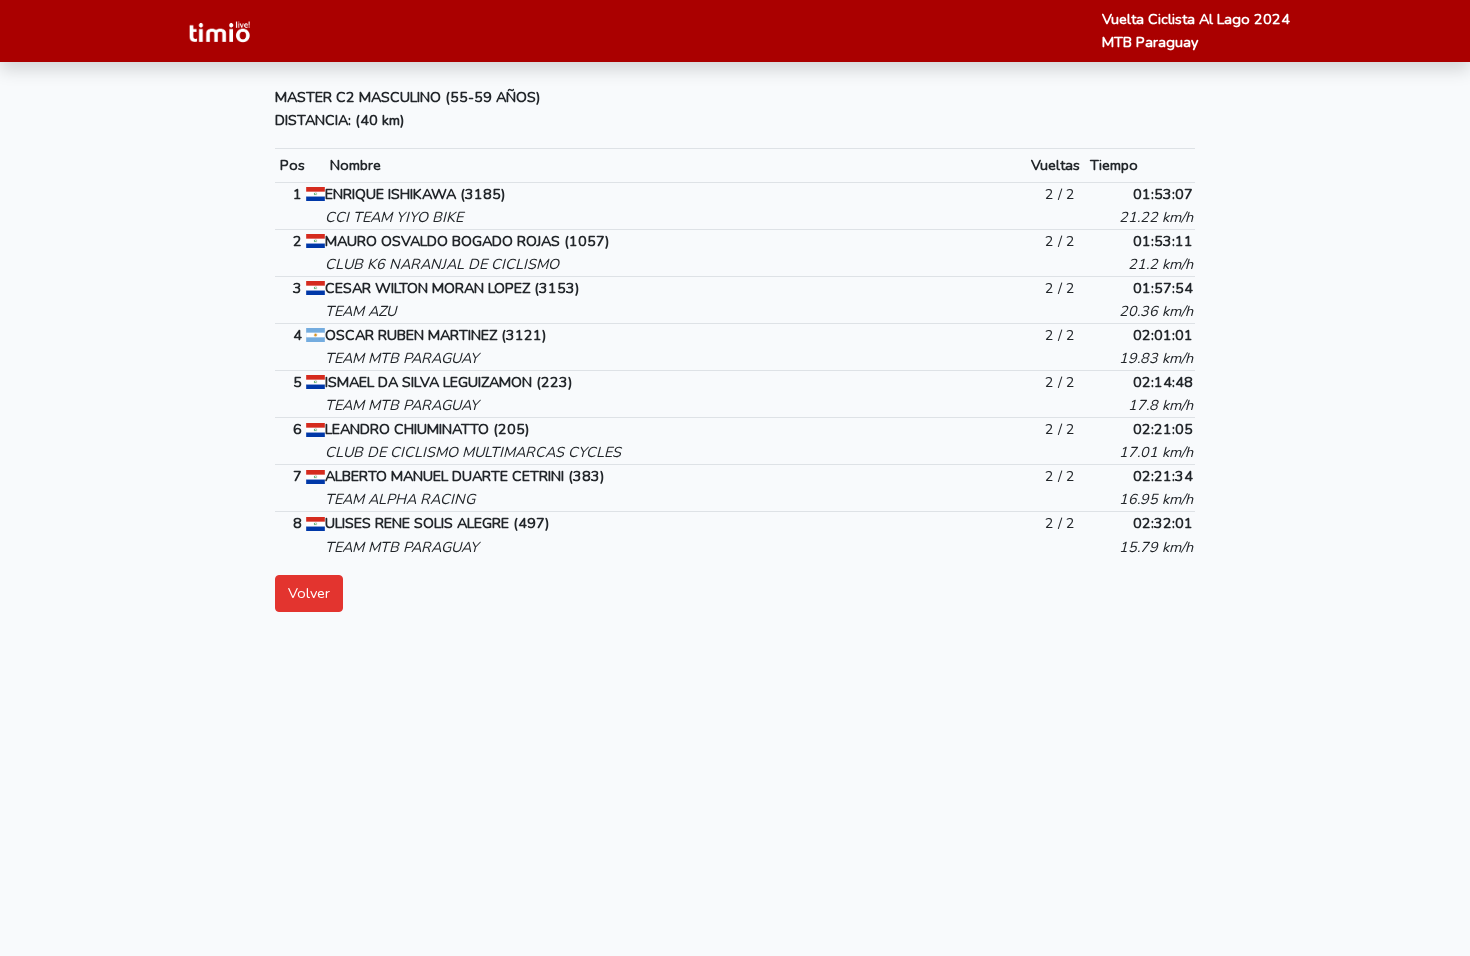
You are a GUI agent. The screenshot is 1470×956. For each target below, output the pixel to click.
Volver (309, 593)
